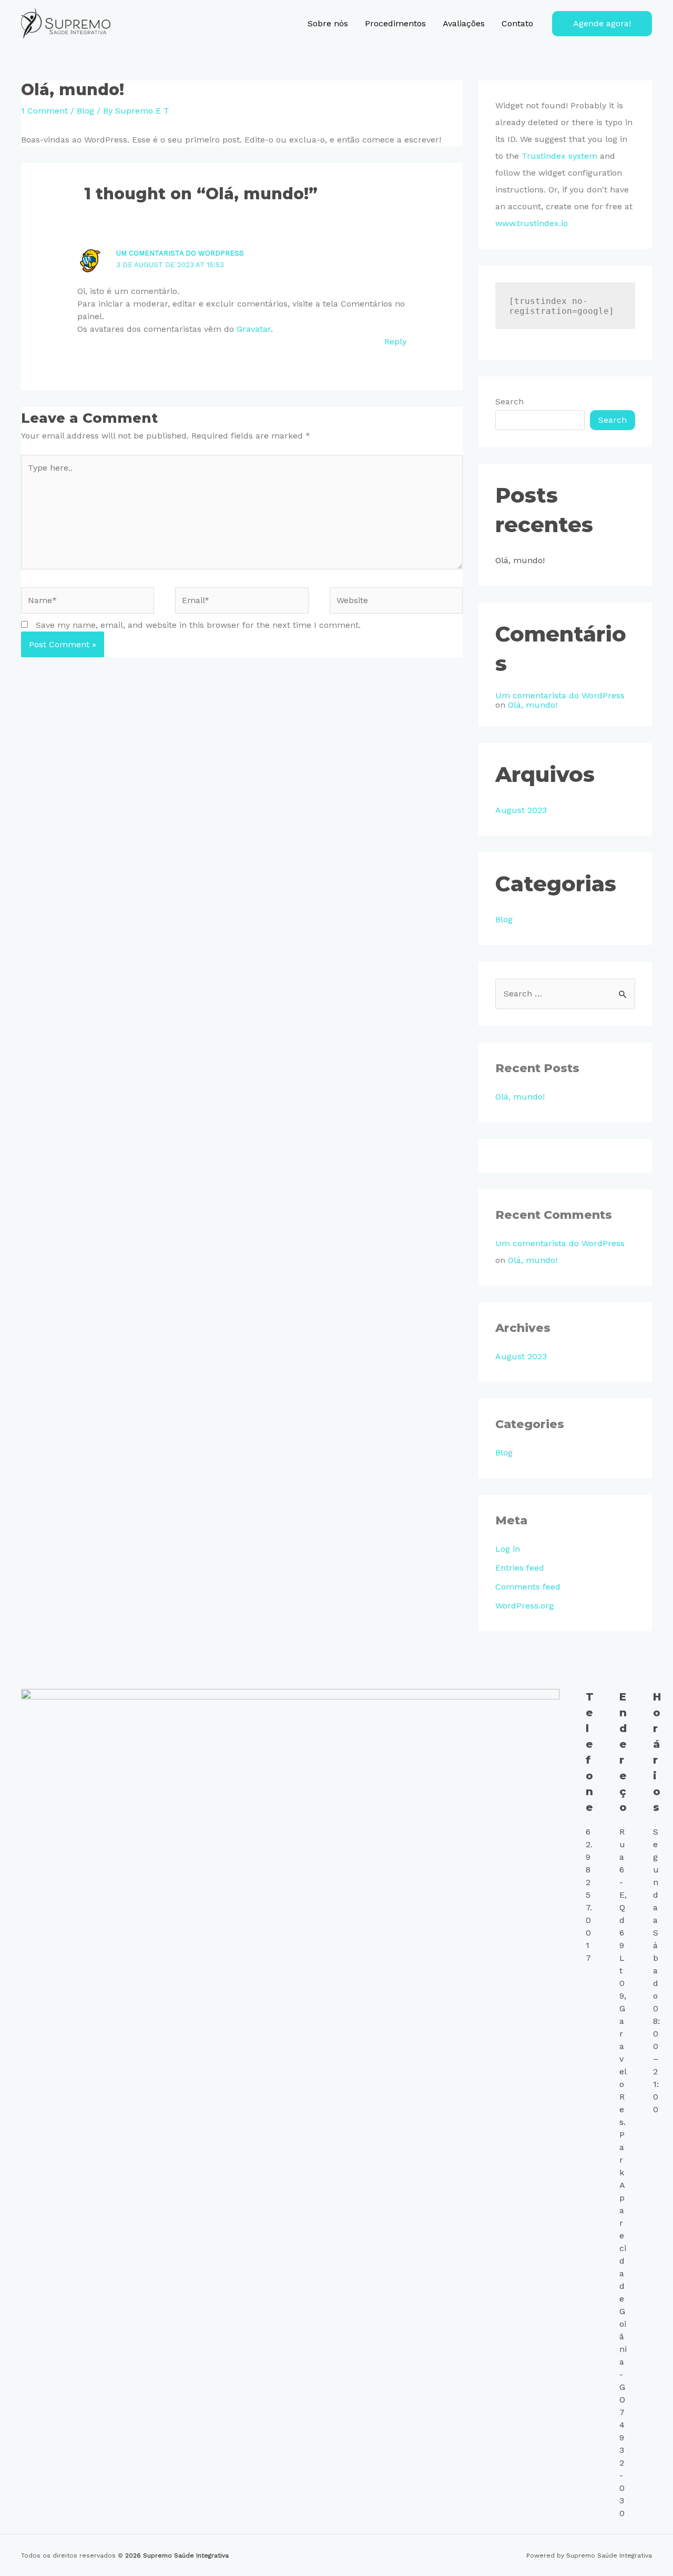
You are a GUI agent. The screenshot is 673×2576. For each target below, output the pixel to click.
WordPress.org (524, 1606)
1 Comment (44, 111)
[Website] (396, 602)
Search (509, 401)
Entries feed (520, 1568)
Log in (508, 1549)
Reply (395, 342)
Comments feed (528, 1587)
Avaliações (464, 23)
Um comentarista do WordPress (180, 253)
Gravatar (254, 329)
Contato (517, 23)
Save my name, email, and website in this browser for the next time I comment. (198, 625)
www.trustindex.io (532, 223)
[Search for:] (565, 994)
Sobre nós (328, 23)
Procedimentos (395, 23)
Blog (85, 111)
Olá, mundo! (520, 560)
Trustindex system (559, 156)
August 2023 (521, 810)
